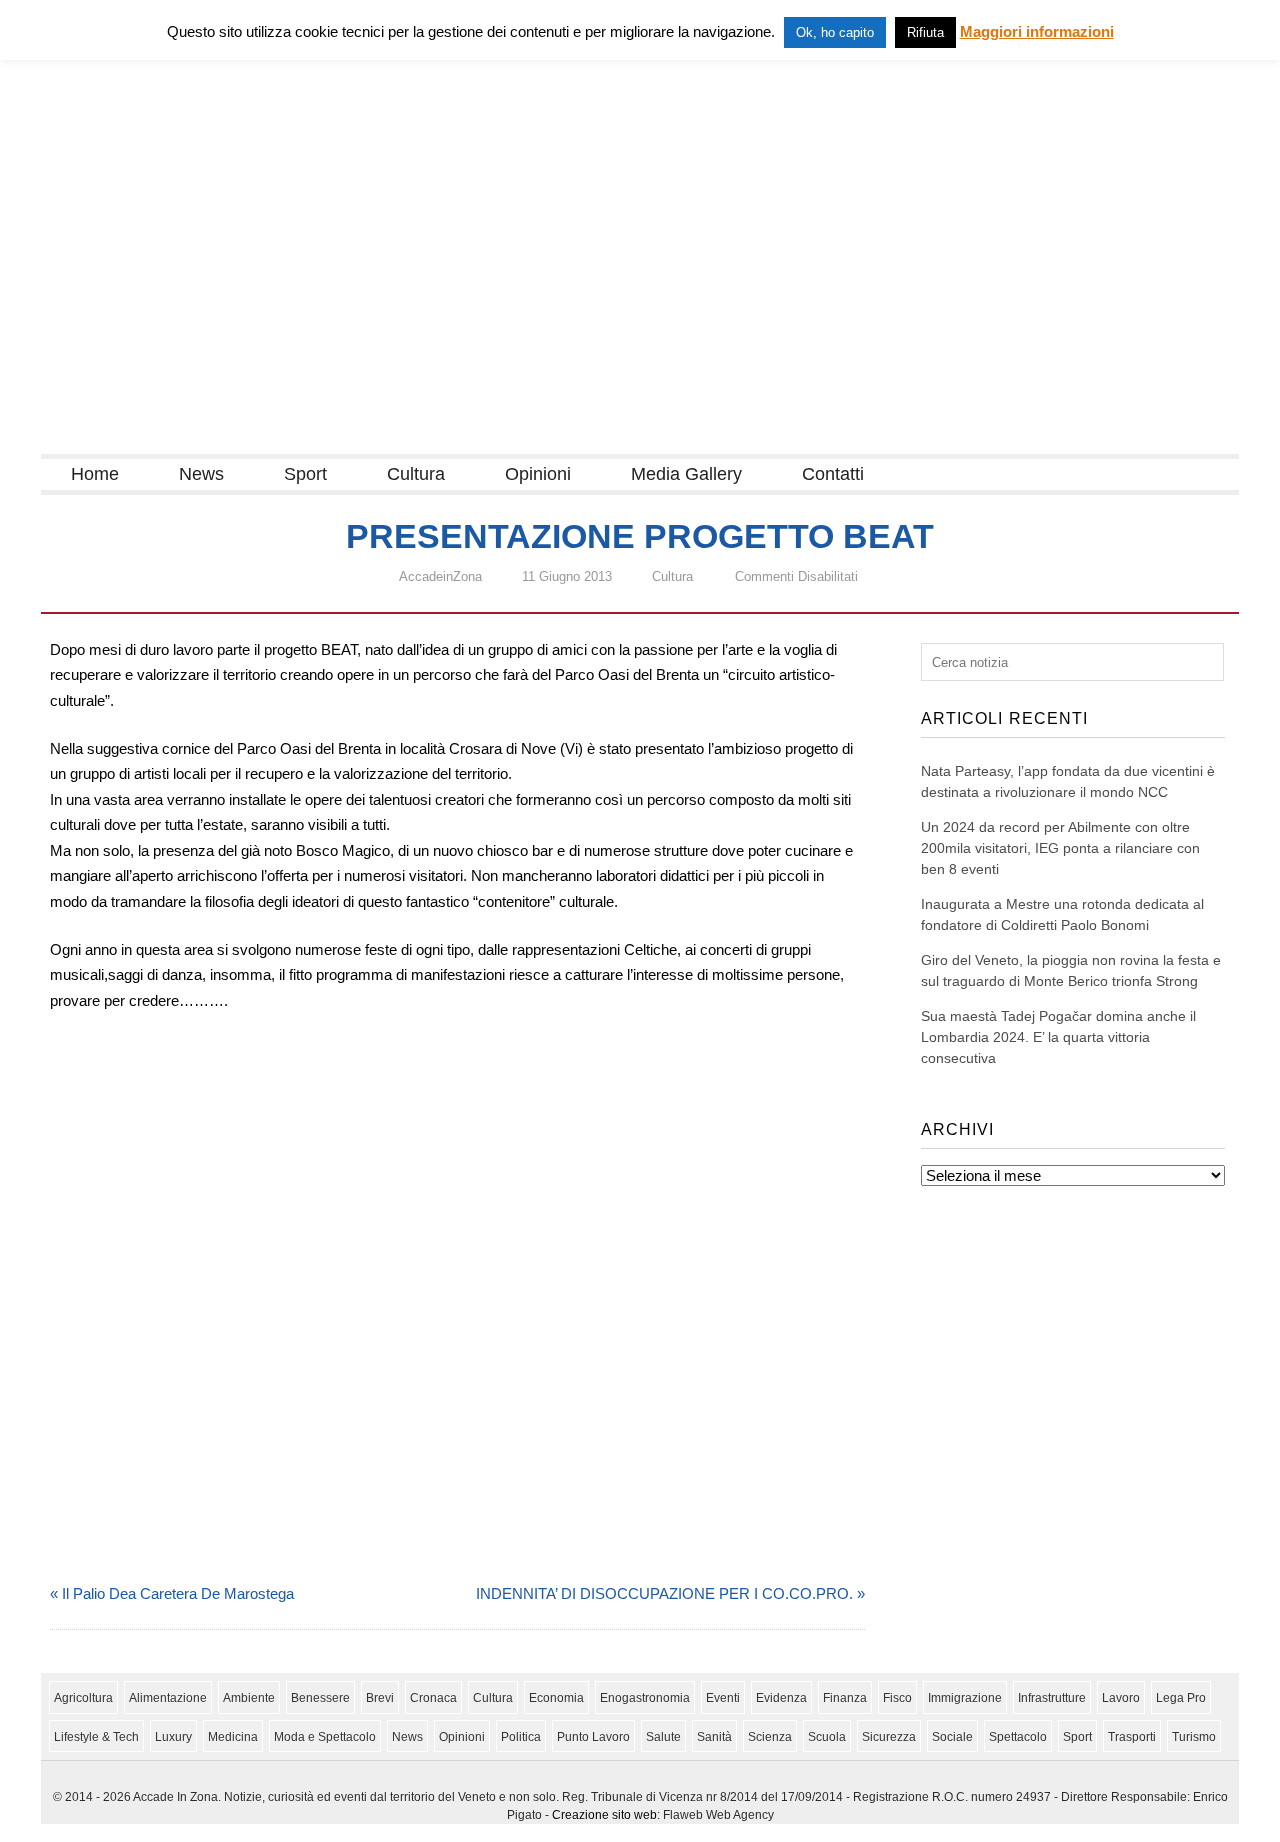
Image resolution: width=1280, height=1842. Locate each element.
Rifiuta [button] (925, 32)
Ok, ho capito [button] (835, 32)
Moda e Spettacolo (325, 1737)
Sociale (952, 1737)
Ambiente (249, 1698)
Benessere (320, 1698)
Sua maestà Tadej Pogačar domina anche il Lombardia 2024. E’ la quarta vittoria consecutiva (1058, 1037)
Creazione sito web (604, 1815)
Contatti (833, 474)
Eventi (723, 1698)
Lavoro (1121, 1698)
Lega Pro (1181, 1698)
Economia (556, 1698)
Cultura (416, 474)
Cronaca (433, 1698)
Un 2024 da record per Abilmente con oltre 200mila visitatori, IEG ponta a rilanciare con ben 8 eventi (1060, 848)
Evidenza (781, 1698)
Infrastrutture (1052, 1698)
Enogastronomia (645, 1698)
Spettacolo (1018, 1737)
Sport (305, 474)
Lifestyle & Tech (96, 1737)
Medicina (233, 1737)
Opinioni (538, 474)
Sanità (714, 1737)
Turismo (1194, 1737)
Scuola (827, 1737)
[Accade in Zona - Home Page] (241, 441)
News (201, 474)
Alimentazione (168, 1698)
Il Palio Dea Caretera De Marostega (178, 1593)
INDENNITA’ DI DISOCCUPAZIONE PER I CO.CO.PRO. (664, 1593)
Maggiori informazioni (1037, 31)
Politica (521, 1737)
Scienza (770, 1737)
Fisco (897, 1698)
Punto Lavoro (593, 1737)
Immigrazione (965, 1698)
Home (95, 474)
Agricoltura (83, 1698)
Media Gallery (686, 474)
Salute (663, 1737)
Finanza (845, 1698)
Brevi (380, 1698)
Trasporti (1132, 1737)
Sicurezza (889, 1737)
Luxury (173, 1737)
